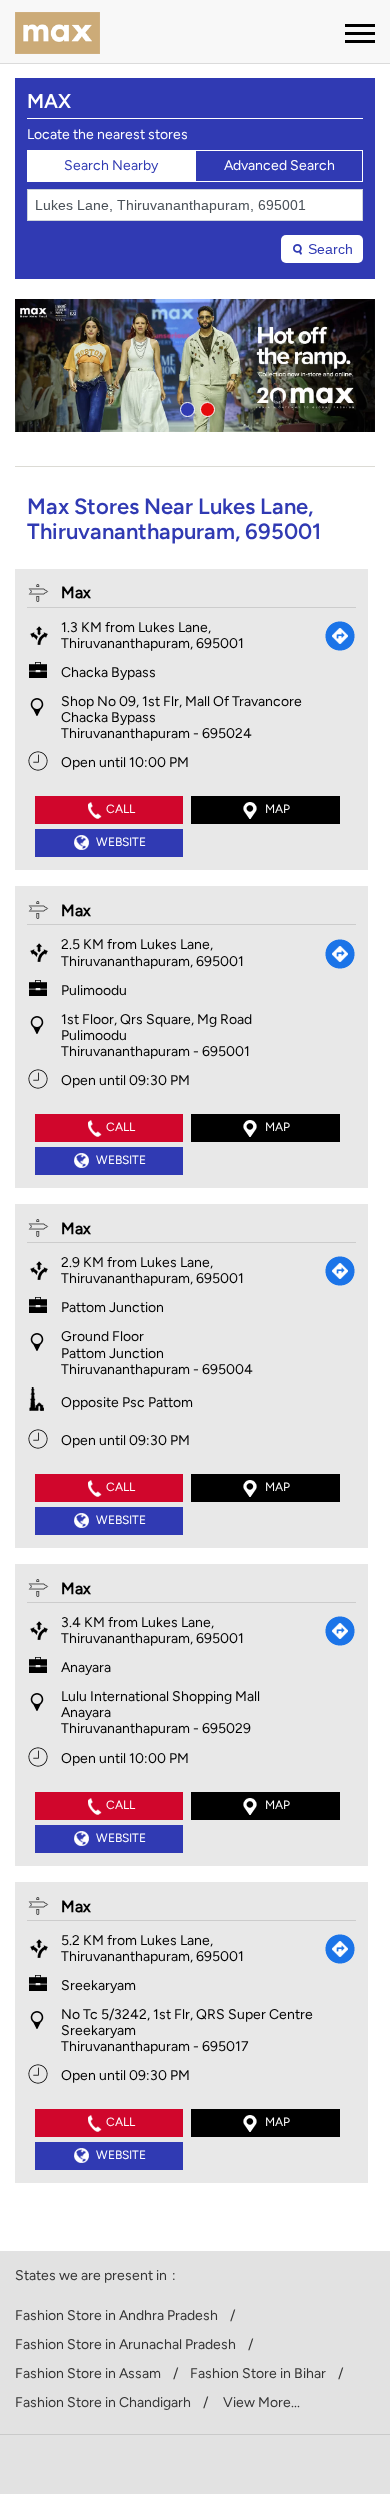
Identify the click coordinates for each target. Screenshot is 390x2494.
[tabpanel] (195, 365)
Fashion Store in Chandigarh (103, 2403)
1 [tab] (185, 407)
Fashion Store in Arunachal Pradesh (125, 2345)
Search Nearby (111, 165)
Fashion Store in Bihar (258, 2374)
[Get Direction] (340, 636)
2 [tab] (205, 407)
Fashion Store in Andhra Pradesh (116, 2316)
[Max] (57, 35)
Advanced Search (279, 165)
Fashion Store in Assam (88, 2374)
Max (76, 592)
